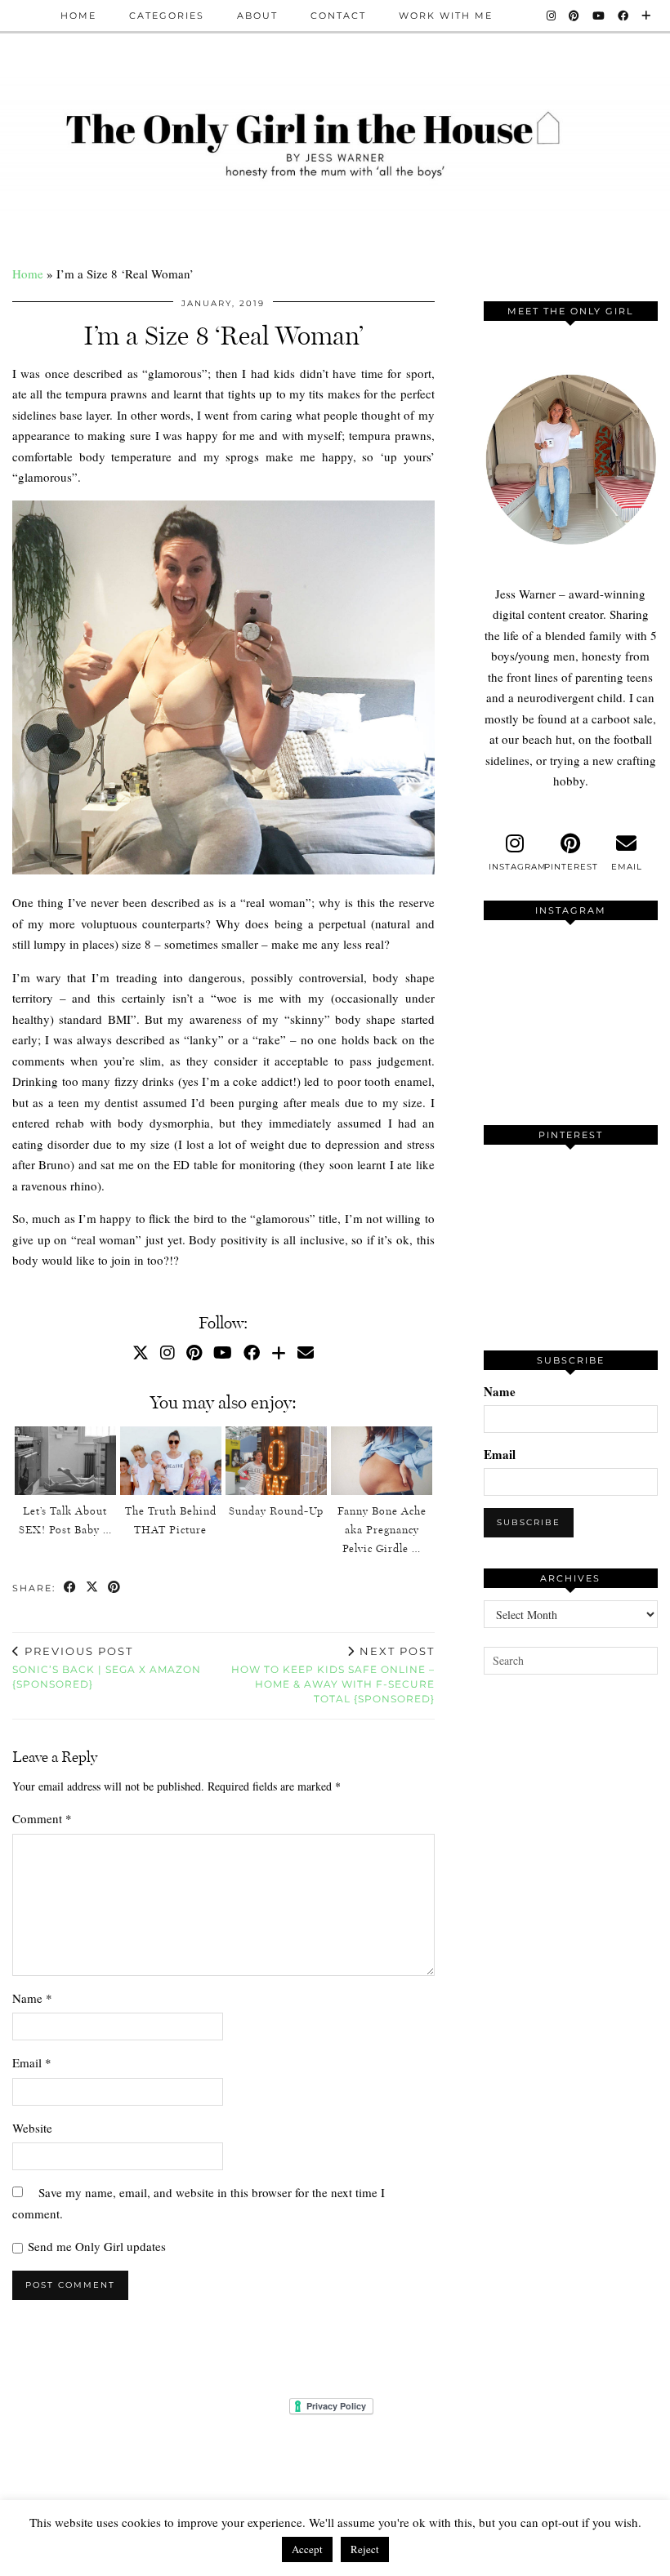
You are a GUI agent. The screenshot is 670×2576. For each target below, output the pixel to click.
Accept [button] (307, 2549)
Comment (42, 1818)
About (257, 16)
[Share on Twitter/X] (93, 1588)
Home (78, 16)
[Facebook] (624, 16)
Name (32, 1998)
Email (32, 2062)
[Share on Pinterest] (115, 1588)
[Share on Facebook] (71, 1588)
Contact (338, 16)
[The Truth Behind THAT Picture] (171, 1461)
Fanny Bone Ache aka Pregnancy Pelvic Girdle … (382, 1530)
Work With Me (446, 16)
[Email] (306, 1353)
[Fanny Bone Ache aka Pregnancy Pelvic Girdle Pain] (382, 1461)
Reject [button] (365, 2549)
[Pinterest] (575, 16)
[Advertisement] (577, 1829)
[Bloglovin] (647, 16)
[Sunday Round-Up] (276, 1461)
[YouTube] (599, 16)
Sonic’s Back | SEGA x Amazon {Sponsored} (107, 1667)
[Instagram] (552, 16)
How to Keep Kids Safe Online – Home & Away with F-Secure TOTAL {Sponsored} (333, 1675)
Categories (167, 16)
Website (32, 2128)
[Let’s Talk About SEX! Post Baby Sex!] (65, 1461)
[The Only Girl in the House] (335, 142)
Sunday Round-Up (276, 1511)
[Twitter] (141, 1353)
